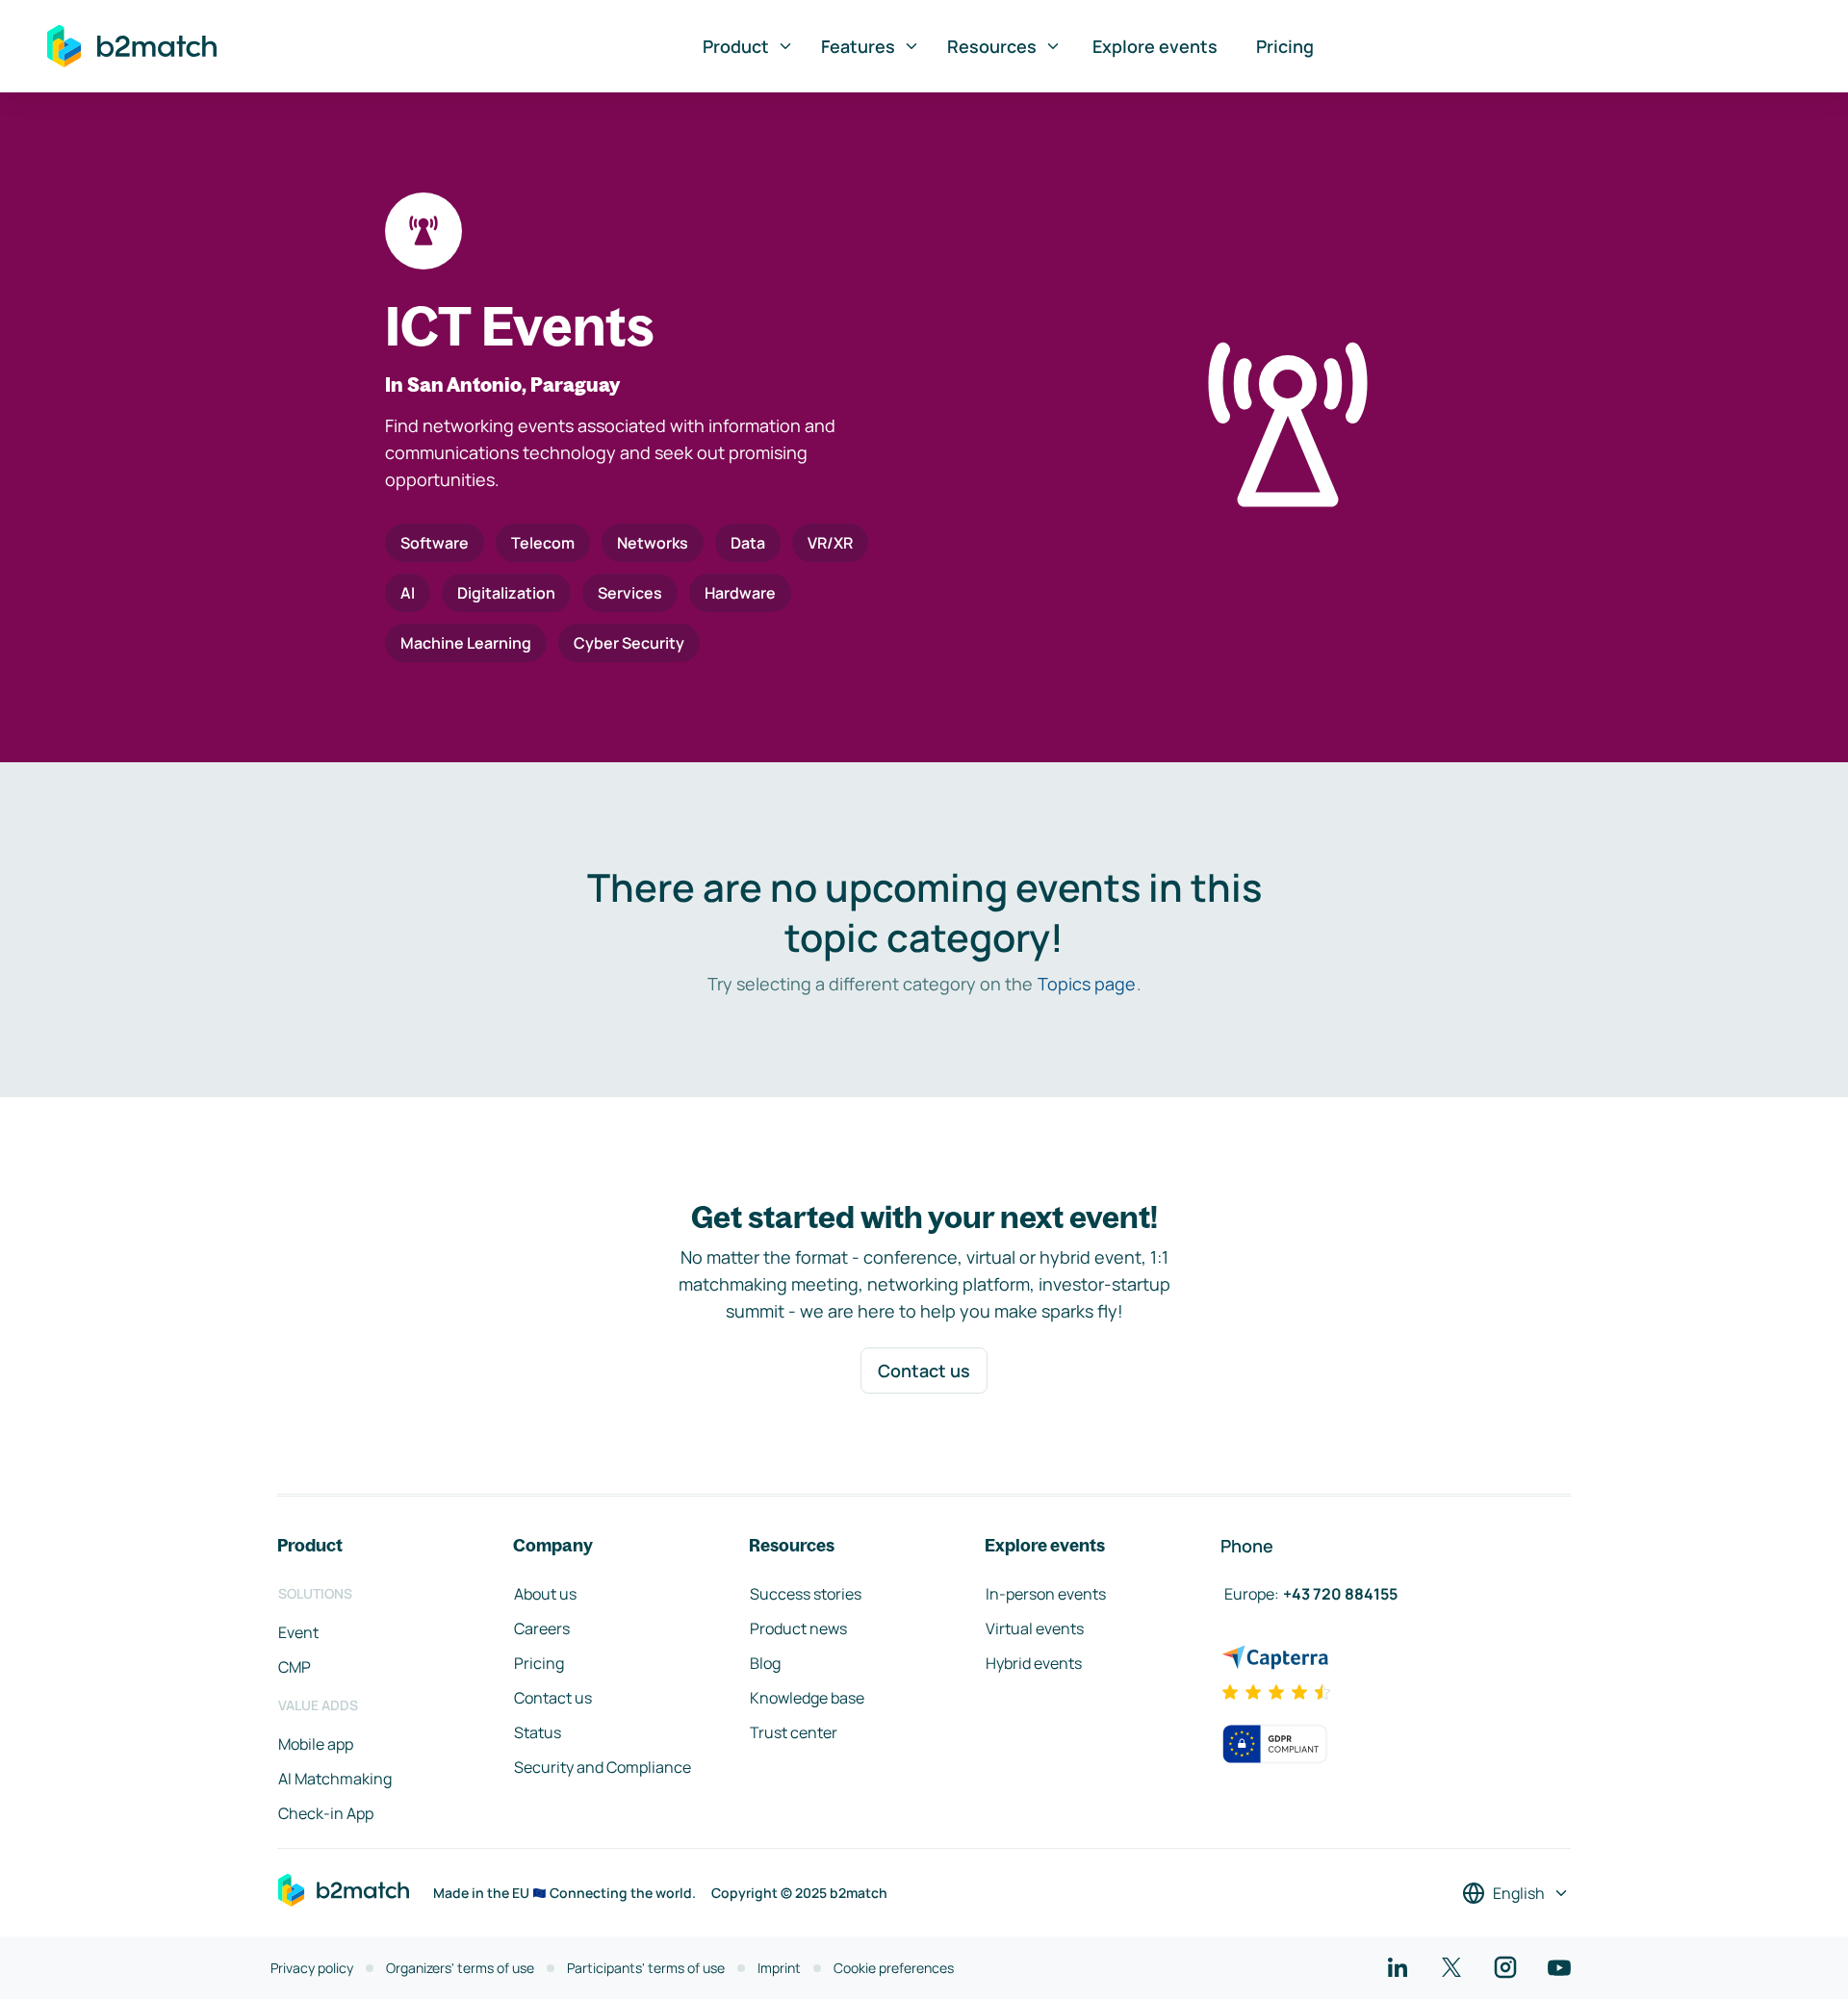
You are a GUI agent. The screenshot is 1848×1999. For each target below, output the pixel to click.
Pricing (1285, 46)
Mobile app (316, 1744)
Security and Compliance (603, 1767)
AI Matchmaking (335, 1779)
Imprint (779, 1968)
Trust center (794, 1732)
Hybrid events (1034, 1663)
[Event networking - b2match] (132, 46)
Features (858, 46)
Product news (798, 1628)
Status (538, 1732)
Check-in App (326, 1813)
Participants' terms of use (646, 1968)
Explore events (1155, 46)
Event (298, 1632)
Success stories (806, 1594)
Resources (992, 46)
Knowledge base (807, 1698)
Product (736, 46)
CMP (295, 1667)
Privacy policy (312, 1968)
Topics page (1087, 984)
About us (545, 1594)
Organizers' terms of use (460, 1968)
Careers (542, 1628)
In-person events (1046, 1594)
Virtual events (1035, 1628)
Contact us (924, 1371)
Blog (765, 1663)
